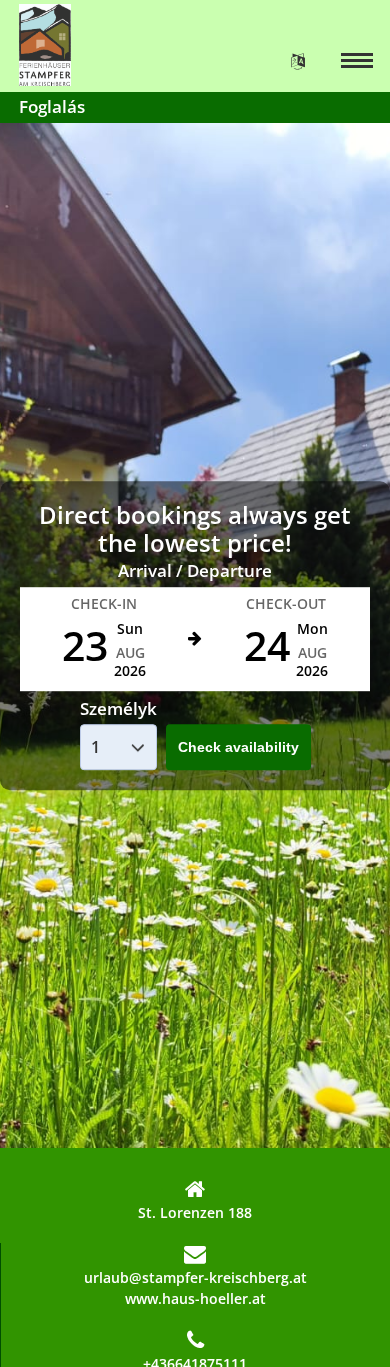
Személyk (118, 708)
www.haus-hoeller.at (195, 1298)
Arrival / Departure (195, 570)
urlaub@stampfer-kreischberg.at (195, 1277)
